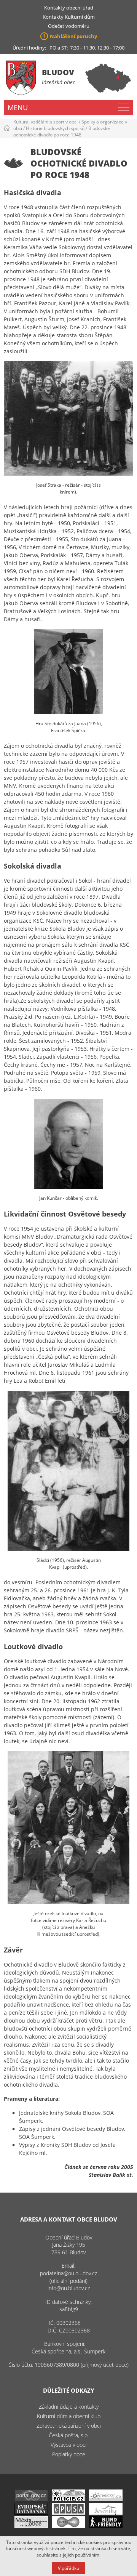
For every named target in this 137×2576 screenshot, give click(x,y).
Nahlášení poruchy (73, 36)
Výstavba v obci (68, 2445)
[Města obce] (31, 2526)
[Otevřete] (106, 2499)
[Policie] (68, 2499)
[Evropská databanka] (31, 2513)
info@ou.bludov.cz (69, 2288)
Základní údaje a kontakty (69, 2407)
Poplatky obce (69, 2454)
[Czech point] (68, 2526)
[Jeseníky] (106, 2513)
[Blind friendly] (106, 2526)
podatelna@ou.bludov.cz (68, 2273)
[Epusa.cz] (68, 2513)
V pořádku (68, 2568)
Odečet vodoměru (69, 26)
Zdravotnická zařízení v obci (69, 2426)
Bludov (58, 72)
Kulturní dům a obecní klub (69, 2416)
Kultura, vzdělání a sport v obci (45, 122)
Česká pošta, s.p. (69, 2435)
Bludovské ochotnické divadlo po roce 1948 (62, 131)
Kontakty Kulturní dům (69, 17)
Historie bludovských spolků (55, 128)
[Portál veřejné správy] (31, 2499)
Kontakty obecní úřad (69, 8)
